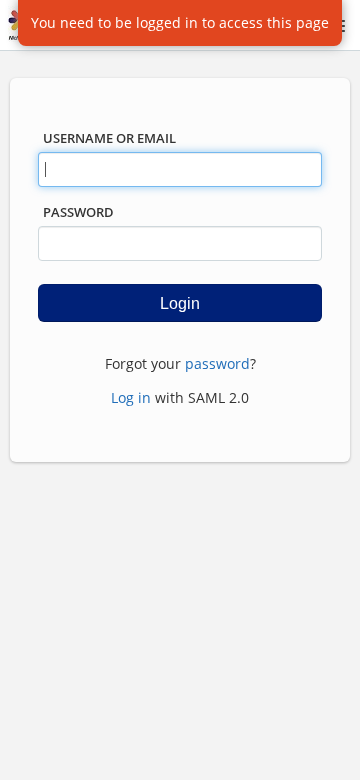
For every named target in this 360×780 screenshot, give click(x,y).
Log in (131, 397)
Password (78, 212)
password (217, 363)
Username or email (109, 138)
